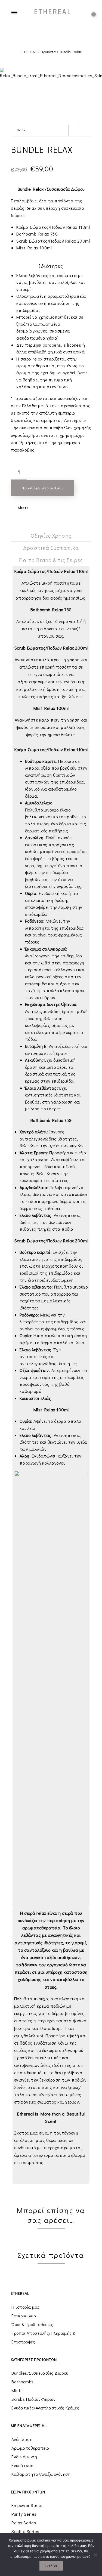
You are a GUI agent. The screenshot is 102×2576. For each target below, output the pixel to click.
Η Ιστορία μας (26, 2307)
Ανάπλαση (22, 2439)
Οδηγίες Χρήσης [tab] (51, 535)
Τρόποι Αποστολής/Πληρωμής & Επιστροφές (44, 2337)
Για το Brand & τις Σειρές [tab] (51, 560)
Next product (85, 131)
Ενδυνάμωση (24, 2457)
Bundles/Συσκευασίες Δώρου (40, 2373)
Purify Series (24, 2514)
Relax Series (24, 2523)
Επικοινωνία (24, 2316)
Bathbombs (23, 2382)
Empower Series (27, 2505)
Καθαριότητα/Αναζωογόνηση (41, 2474)
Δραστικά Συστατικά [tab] (51, 548)
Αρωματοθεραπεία (30, 2448)
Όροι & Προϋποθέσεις (32, 2324)
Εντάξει (51, 2566)
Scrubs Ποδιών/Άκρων (34, 2399)
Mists (17, 2390)
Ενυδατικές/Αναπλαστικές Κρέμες (45, 2408)
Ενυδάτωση (23, 2465)
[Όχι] (95, 2555)
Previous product (74, 131)
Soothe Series (25, 2531)
